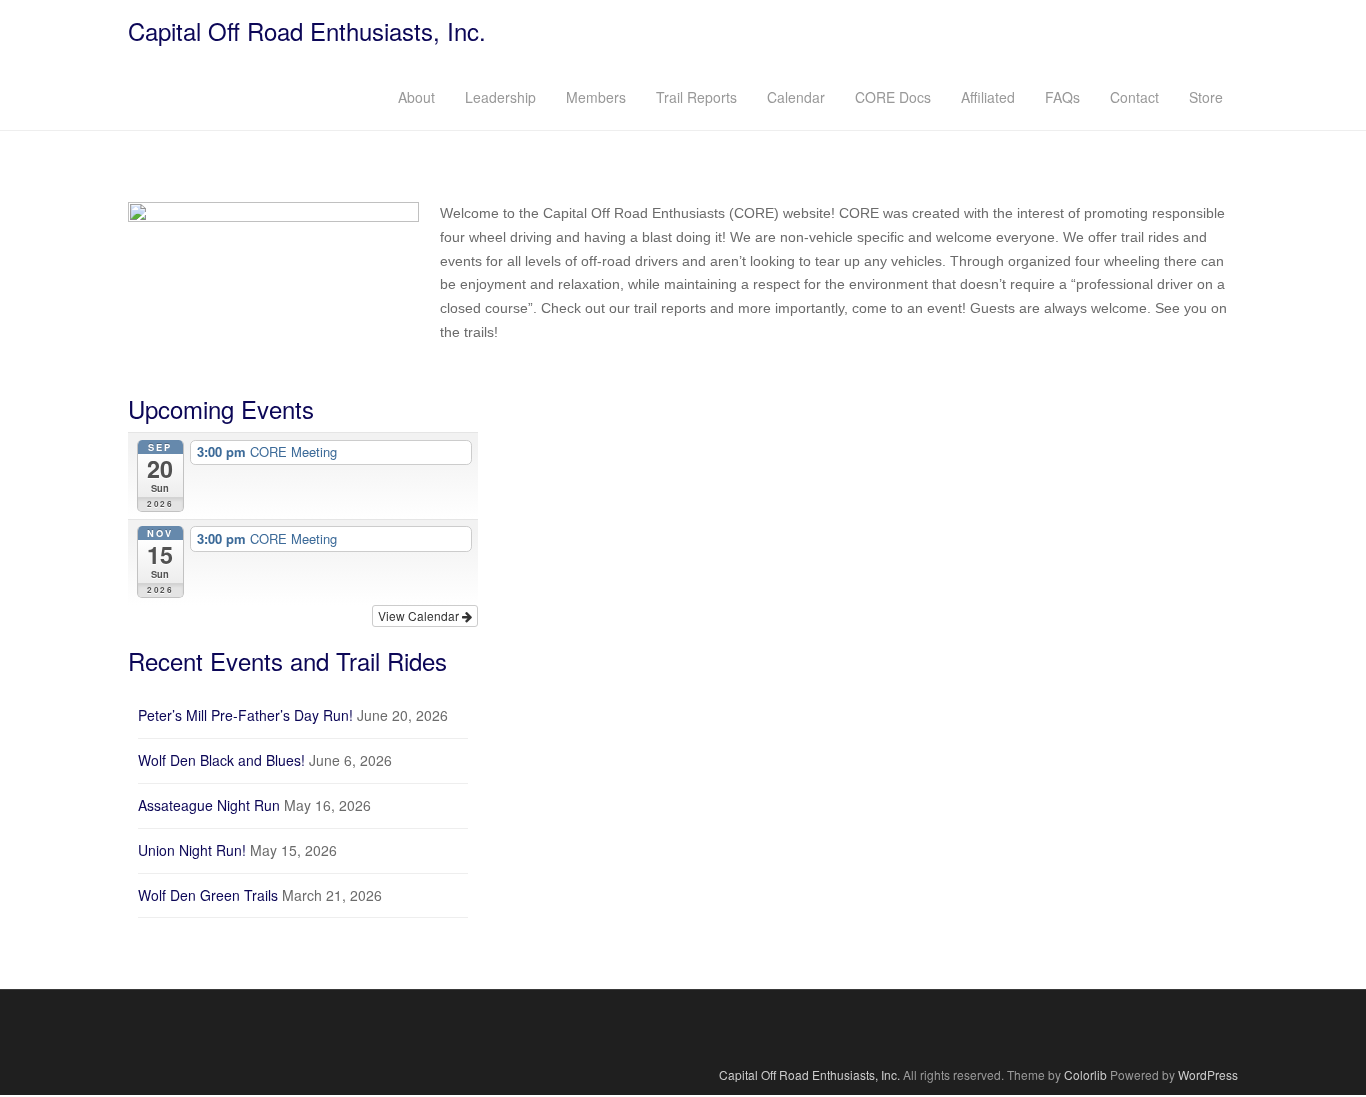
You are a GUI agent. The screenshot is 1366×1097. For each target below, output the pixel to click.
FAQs (1062, 97)
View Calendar (420, 615)
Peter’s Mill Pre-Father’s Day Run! (245, 715)
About (416, 97)
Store (1206, 97)
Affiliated (988, 97)
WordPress (1208, 1074)
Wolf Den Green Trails (208, 895)
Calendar (796, 97)
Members (596, 97)
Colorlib (1085, 1074)
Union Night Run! (192, 850)
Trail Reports (696, 97)
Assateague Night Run (209, 805)
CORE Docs (893, 97)
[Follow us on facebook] (683, 1027)
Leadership (500, 97)
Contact (1134, 97)
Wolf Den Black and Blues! (221, 760)
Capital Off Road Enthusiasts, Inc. (307, 30)
